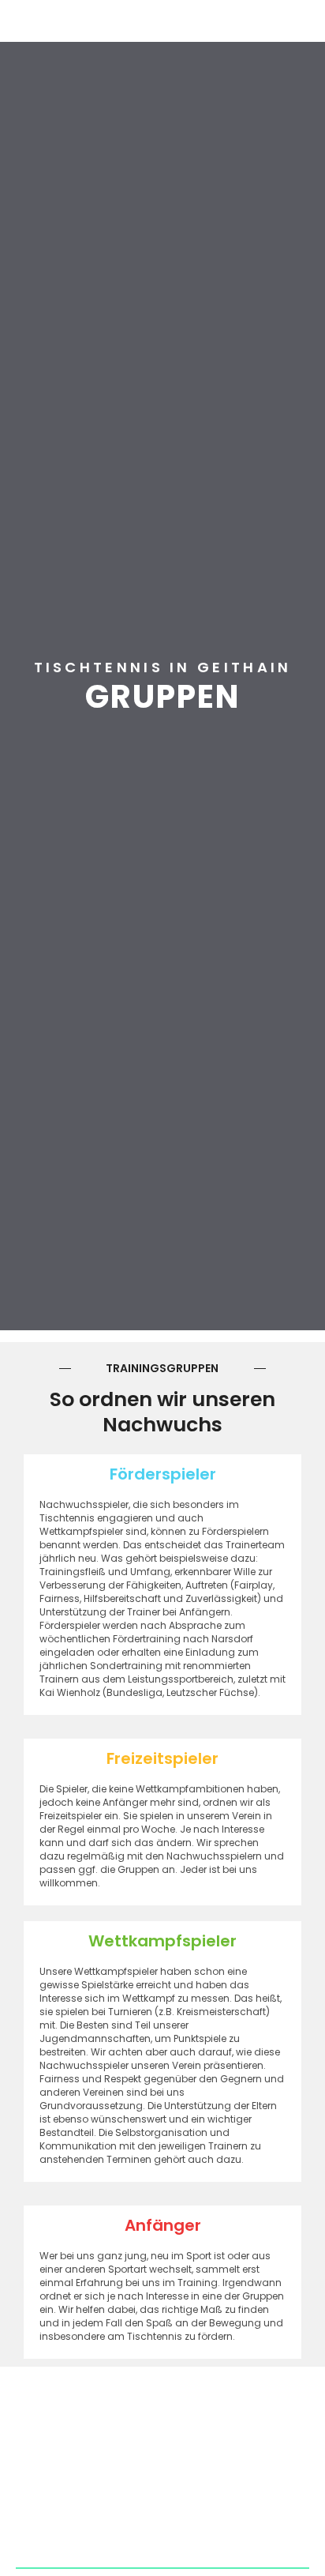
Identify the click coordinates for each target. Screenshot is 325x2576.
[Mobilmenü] (309, 18)
